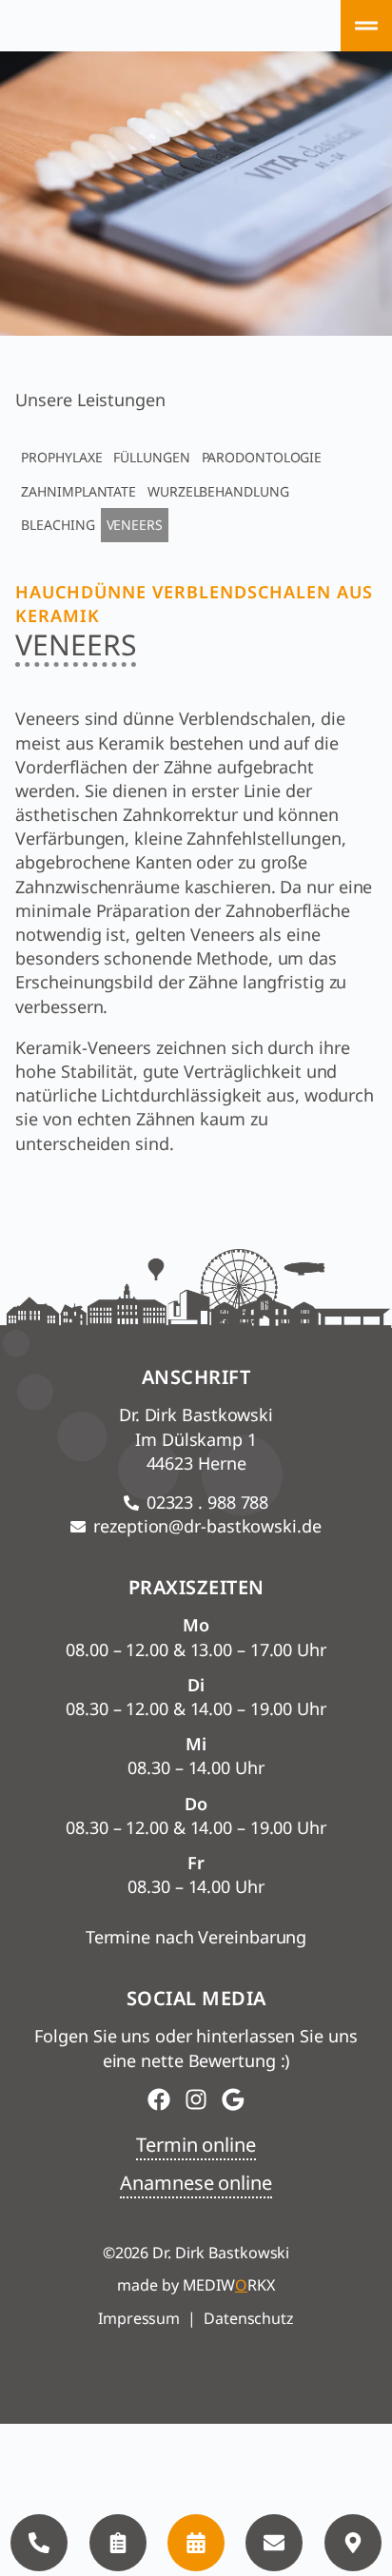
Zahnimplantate (78, 491)
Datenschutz (249, 2318)
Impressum (139, 2318)
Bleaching (58, 525)
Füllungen (151, 457)
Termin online (196, 2145)
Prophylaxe (61, 457)
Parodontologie (262, 457)
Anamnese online (196, 2183)
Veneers (135, 525)
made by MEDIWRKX (196, 2285)
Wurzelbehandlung (218, 491)
